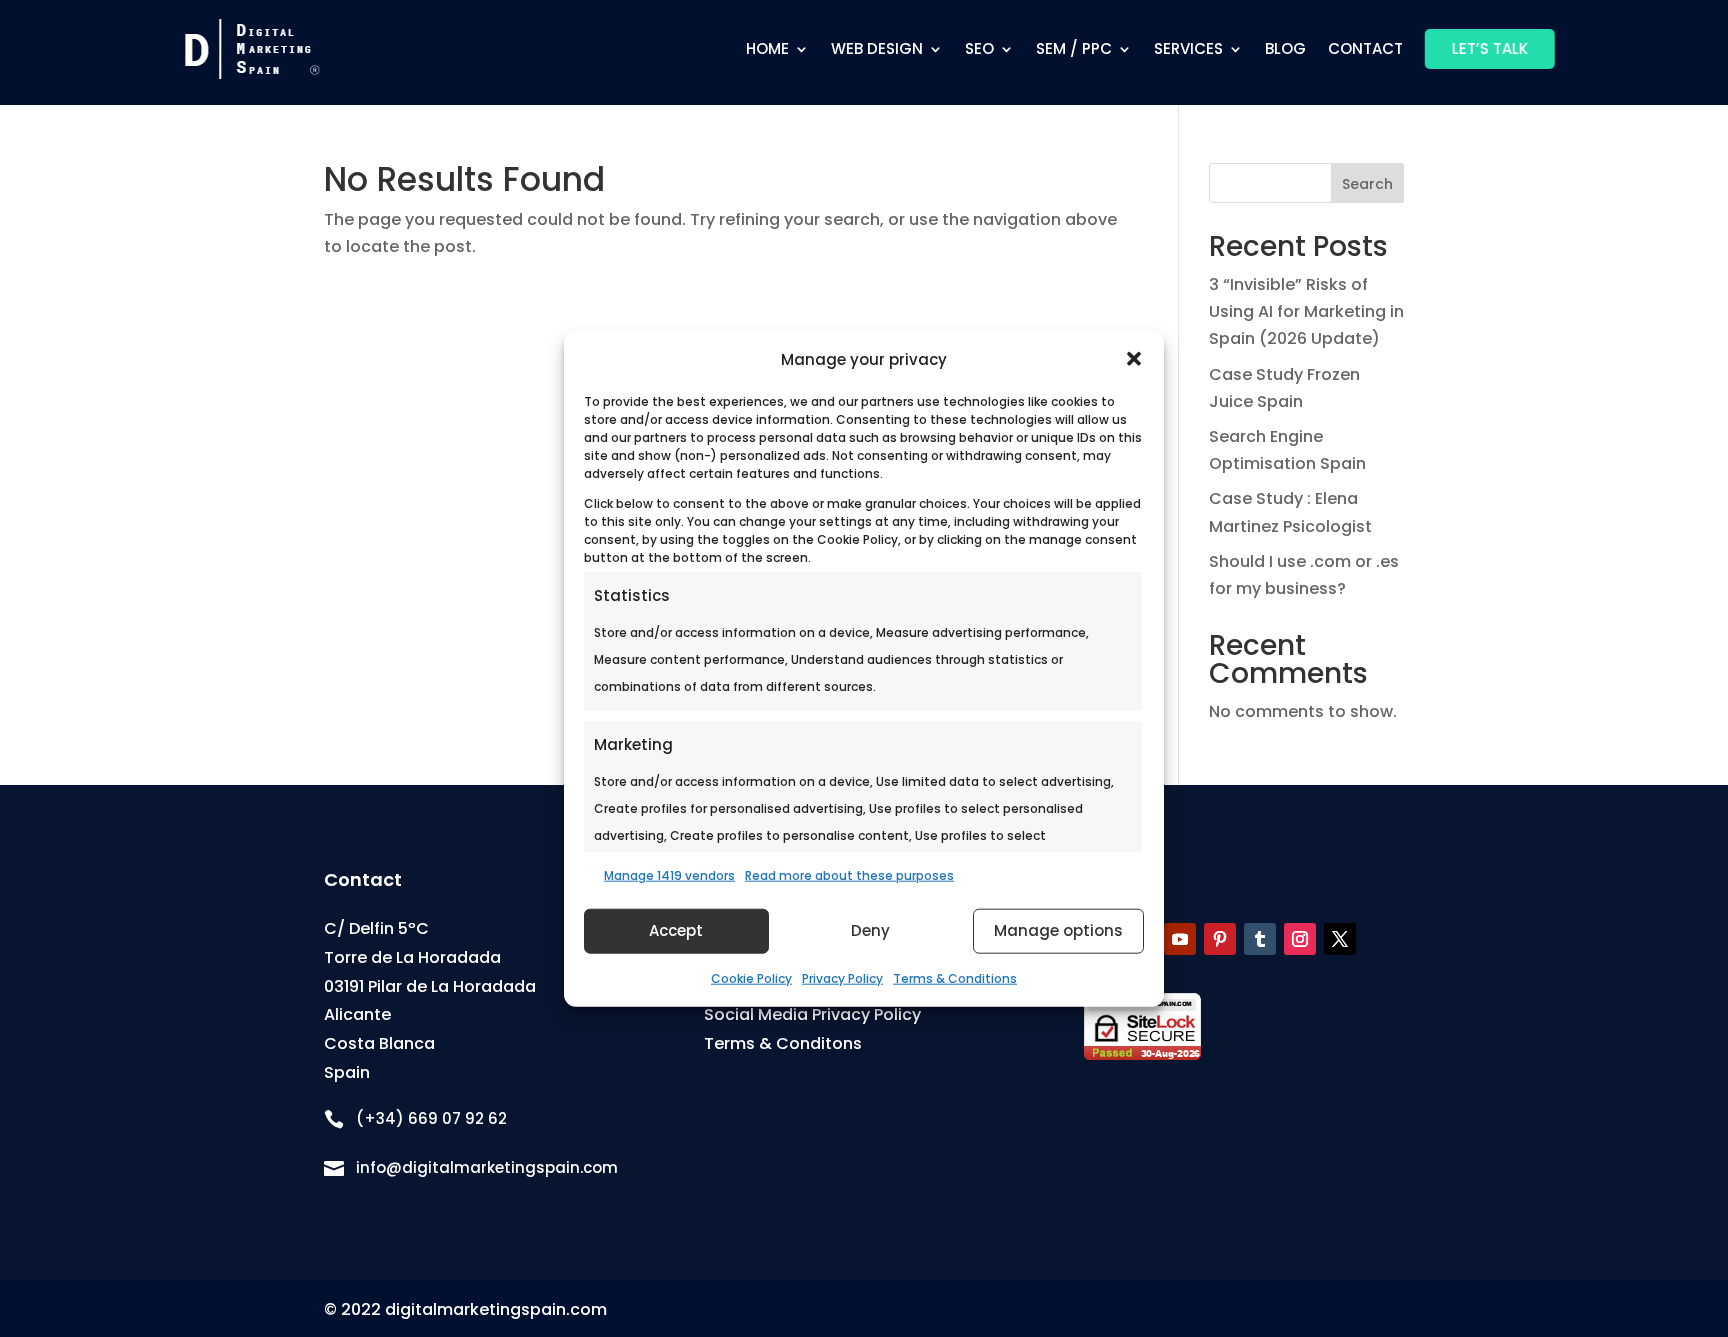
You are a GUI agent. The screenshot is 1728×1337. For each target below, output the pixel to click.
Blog (1285, 48)
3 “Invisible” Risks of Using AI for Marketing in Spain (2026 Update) (1306, 311)
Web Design (877, 48)
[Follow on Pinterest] (1220, 939)
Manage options (1058, 930)
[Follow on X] (1340, 939)
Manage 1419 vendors (669, 874)
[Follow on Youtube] (1180, 939)
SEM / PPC (1074, 48)
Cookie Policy (751, 978)
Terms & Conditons (783, 1043)
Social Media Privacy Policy (812, 1014)
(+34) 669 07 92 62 (431, 1118)
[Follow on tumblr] (1260, 939)
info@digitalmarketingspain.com (487, 1167)
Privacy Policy (842, 978)
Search (1367, 184)
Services (1188, 48)
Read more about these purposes (849, 874)
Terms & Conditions (955, 978)
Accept (676, 930)
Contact (1365, 48)
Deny (870, 930)
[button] (1134, 359)
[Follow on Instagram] (1300, 939)
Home (767, 48)
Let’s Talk (1490, 48)
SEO (979, 48)
